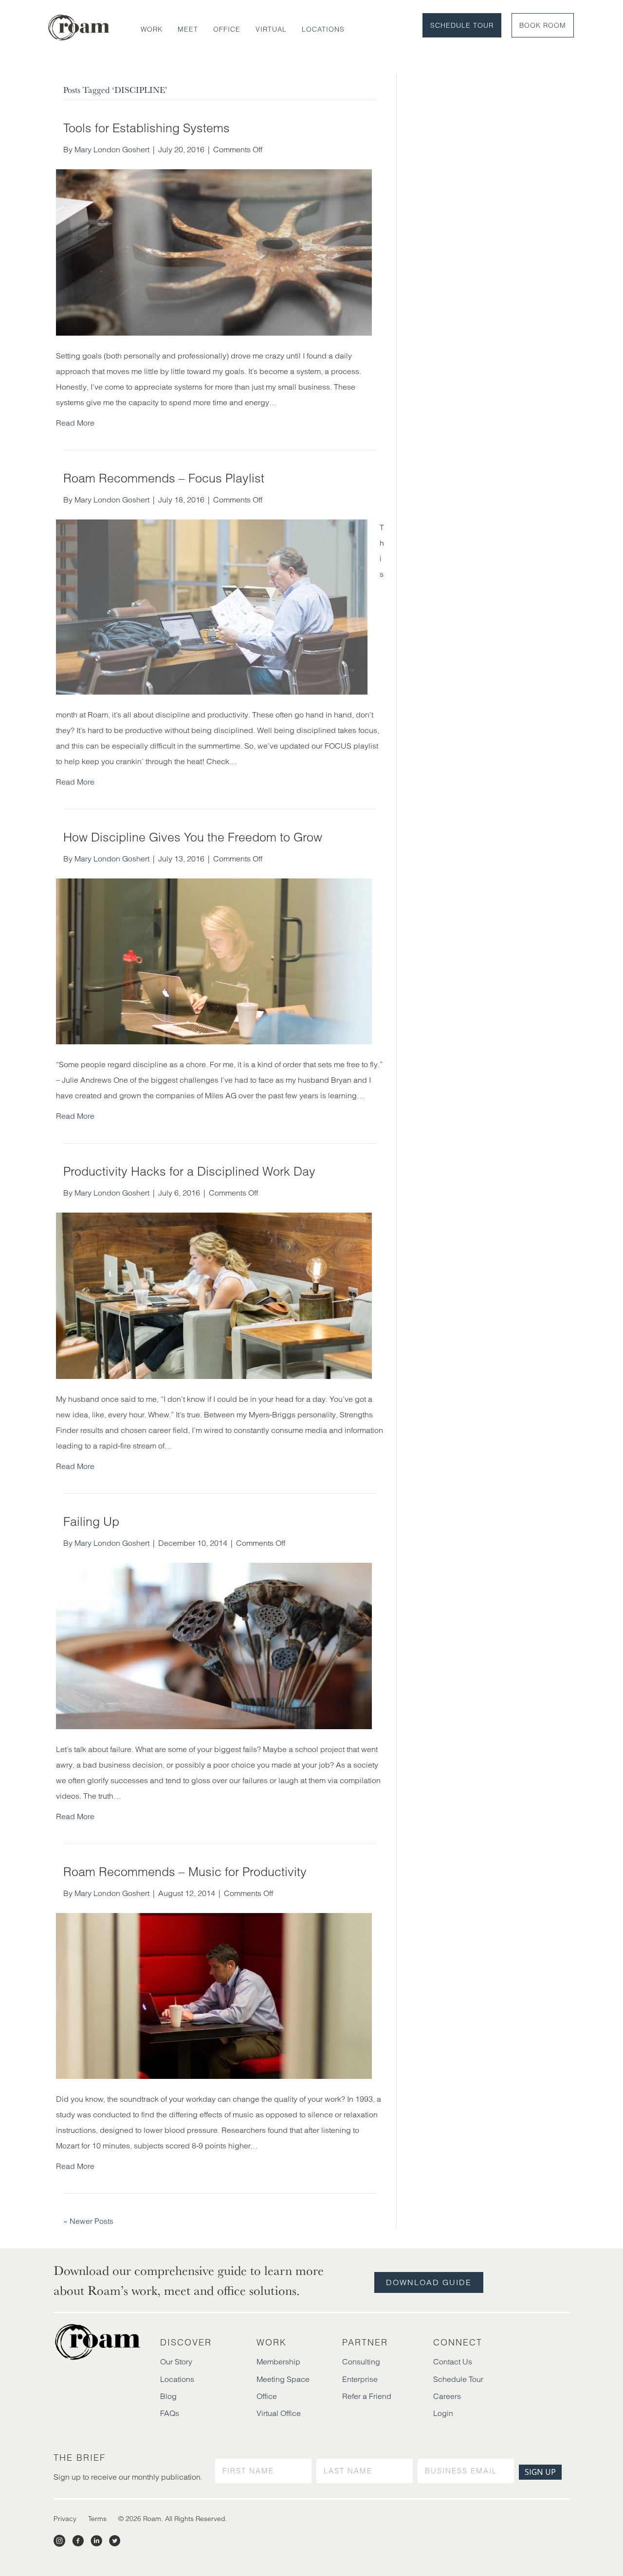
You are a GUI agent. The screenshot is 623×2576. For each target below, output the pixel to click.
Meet (188, 29)
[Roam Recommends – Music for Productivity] (214, 1995)
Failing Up (91, 1521)
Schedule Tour (462, 25)
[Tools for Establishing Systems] (214, 251)
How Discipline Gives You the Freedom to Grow (193, 837)
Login (443, 2413)
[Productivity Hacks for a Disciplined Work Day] (214, 1295)
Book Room (543, 25)
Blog (168, 2396)
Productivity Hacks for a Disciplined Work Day (189, 1171)
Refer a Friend (367, 2396)
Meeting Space (283, 2379)
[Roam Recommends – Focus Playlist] (212, 606)
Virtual (271, 29)
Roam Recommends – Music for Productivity (185, 1872)
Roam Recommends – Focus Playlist (164, 478)
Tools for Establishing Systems (147, 128)
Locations (323, 29)
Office (227, 29)
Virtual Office (279, 2413)
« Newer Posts (88, 2221)
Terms (97, 2519)
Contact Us (453, 2361)
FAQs (170, 2413)
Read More (75, 423)
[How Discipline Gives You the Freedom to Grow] (214, 961)
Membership (278, 2361)
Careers (447, 2396)
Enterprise (360, 2379)
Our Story (176, 2361)
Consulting (361, 2361)
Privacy (65, 2519)
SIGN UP (540, 2472)
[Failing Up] (214, 1645)
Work (152, 29)
